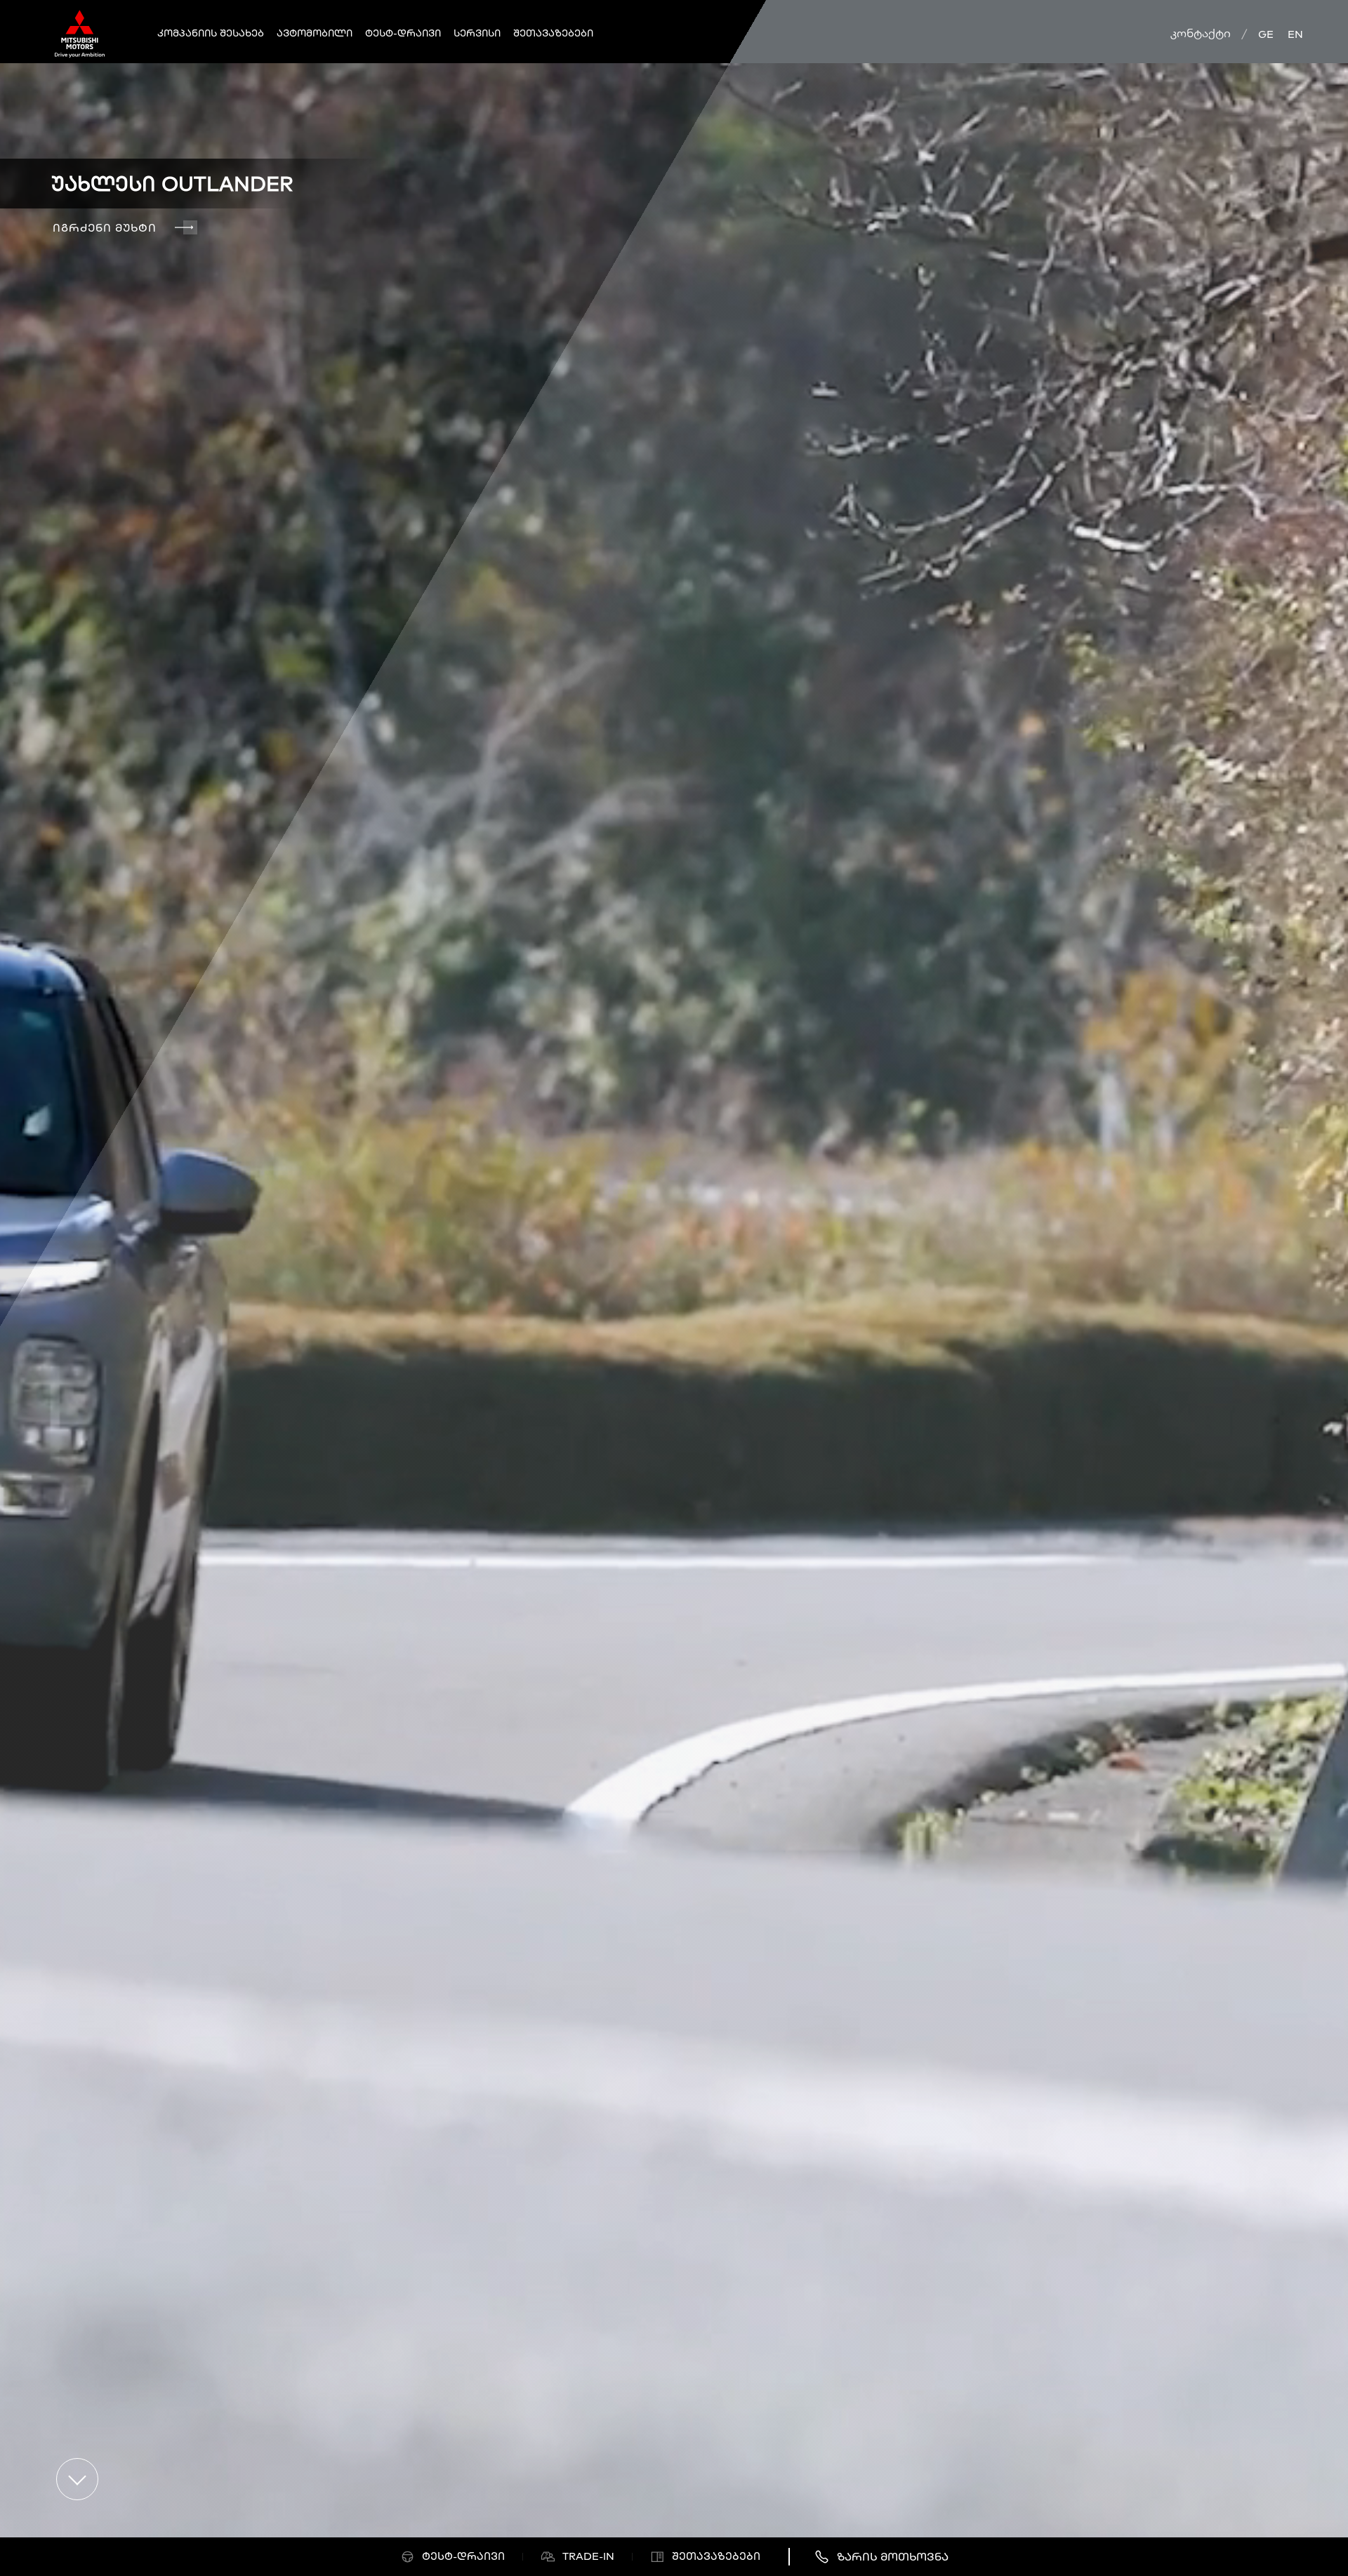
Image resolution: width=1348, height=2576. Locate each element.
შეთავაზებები (553, 33)
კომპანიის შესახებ (211, 33)
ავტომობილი (315, 33)
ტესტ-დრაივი (403, 33)
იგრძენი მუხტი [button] (105, 227)
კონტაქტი (1201, 33)
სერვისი (477, 33)
